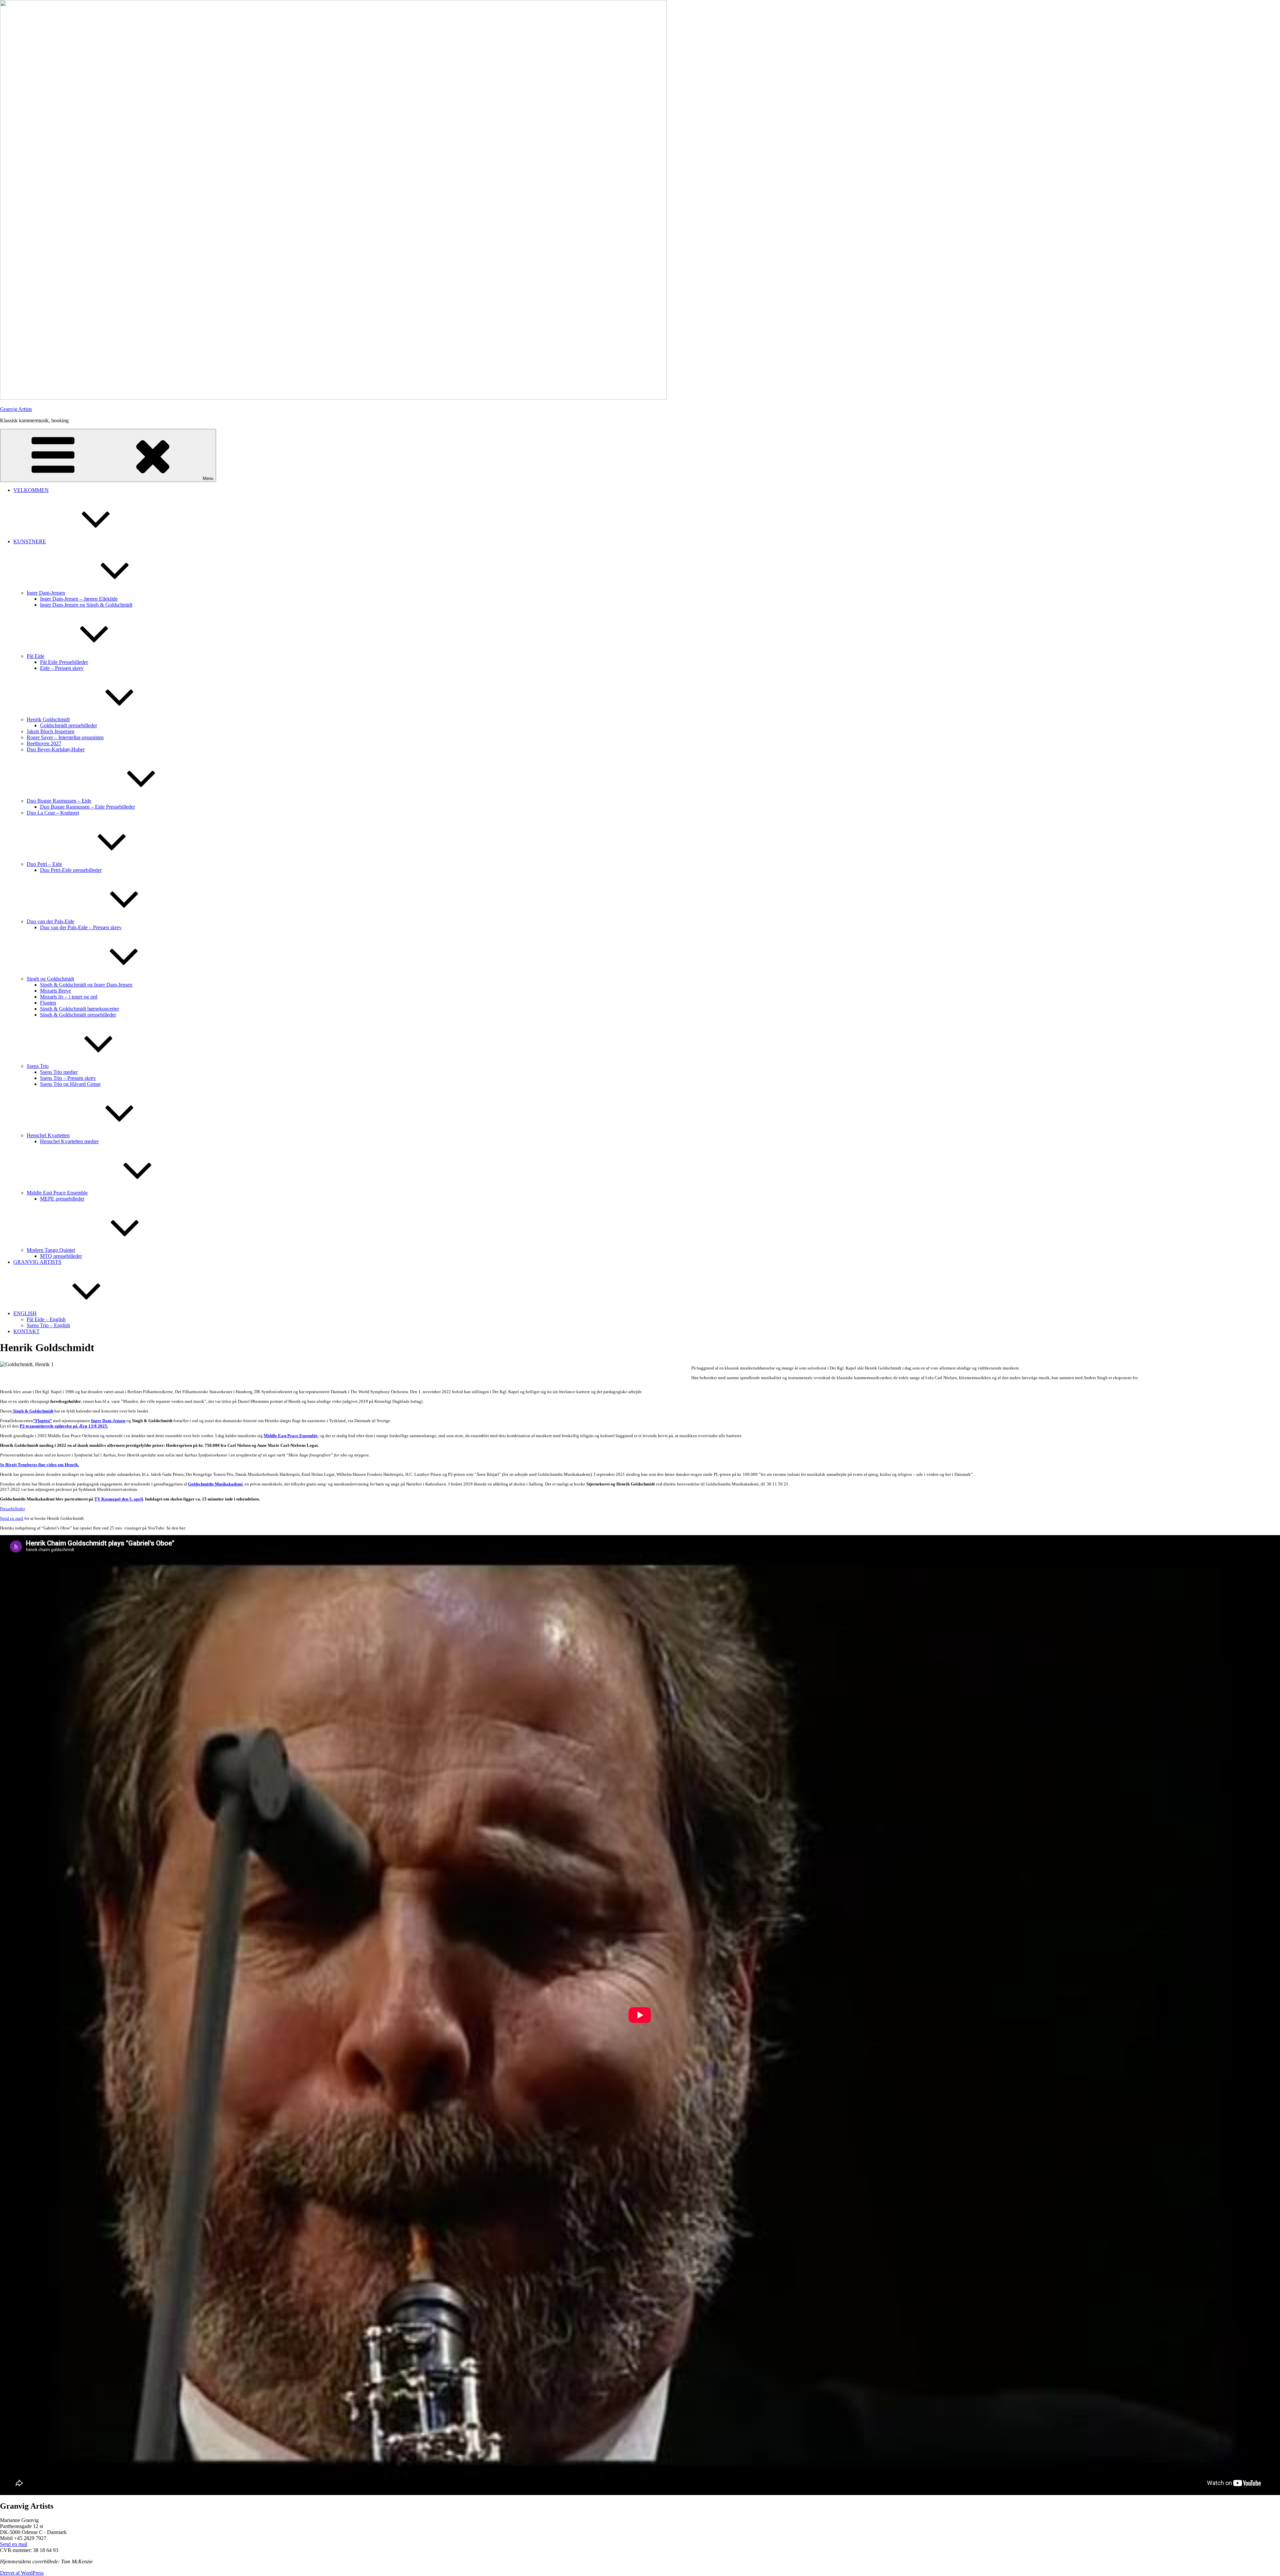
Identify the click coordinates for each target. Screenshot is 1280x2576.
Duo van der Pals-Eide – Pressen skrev (81, 927)
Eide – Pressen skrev (62, 668)
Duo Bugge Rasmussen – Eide (59, 801)
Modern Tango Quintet (51, 1250)
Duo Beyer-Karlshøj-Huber (56, 749)
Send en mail (12, 1518)
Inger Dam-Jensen (46, 593)
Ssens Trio (38, 1066)
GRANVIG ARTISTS (37, 1262)
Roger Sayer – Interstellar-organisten (65, 737)
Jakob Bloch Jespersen (50, 731)
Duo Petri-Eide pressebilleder (71, 870)
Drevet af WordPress (22, 2573)
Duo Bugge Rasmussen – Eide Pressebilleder (87, 807)
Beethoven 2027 (44, 743)
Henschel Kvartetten (48, 1135)
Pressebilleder (12, 1509)
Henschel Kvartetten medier (69, 1141)
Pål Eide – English (46, 1319)
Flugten (48, 1003)
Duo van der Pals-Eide (50, 921)
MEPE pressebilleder (62, 1199)
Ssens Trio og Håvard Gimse (70, 1084)
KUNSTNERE (30, 541)
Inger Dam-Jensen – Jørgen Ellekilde (79, 599)
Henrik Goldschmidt (48, 719)
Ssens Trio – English (48, 1325)
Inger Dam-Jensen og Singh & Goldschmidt (86, 605)
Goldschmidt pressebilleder (68, 725)
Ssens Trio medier (59, 1072)
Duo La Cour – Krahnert (53, 813)
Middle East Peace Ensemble (57, 1193)
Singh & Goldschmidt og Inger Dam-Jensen (86, 985)
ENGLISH (25, 1313)
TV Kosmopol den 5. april (119, 1499)
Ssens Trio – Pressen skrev (68, 1078)
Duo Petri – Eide (44, 864)
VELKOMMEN (31, 490)
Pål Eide (35, 656)
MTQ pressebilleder (61, 1256)
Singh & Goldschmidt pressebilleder (78, 1015)
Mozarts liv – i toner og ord (69, 997)
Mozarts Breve (55, 991)
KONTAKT (26, 1331)
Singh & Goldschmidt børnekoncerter (79, 1009)
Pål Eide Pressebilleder (64, 662)
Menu (208, 478)
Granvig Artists (16, 409)
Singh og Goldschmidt (50, 979)
